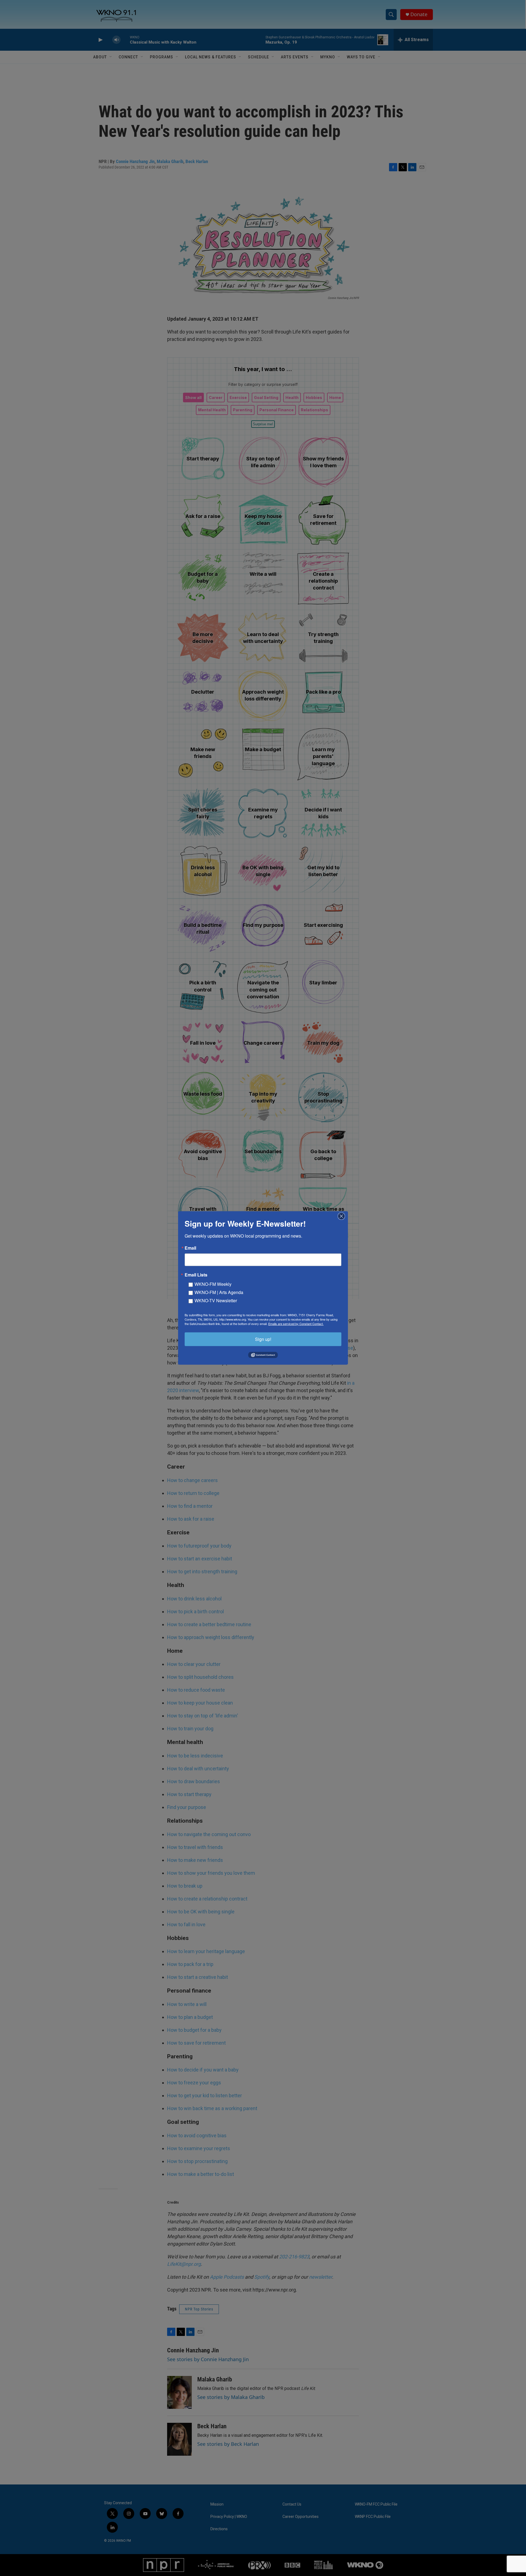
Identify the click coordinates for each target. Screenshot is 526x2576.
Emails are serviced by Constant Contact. (296, 1324)
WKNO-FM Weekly (213, 1284)
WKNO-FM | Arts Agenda (219, 1292)
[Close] (343, 1216)
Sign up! (263, 1339)
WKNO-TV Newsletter (216, 1300)
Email (190, 1248)
